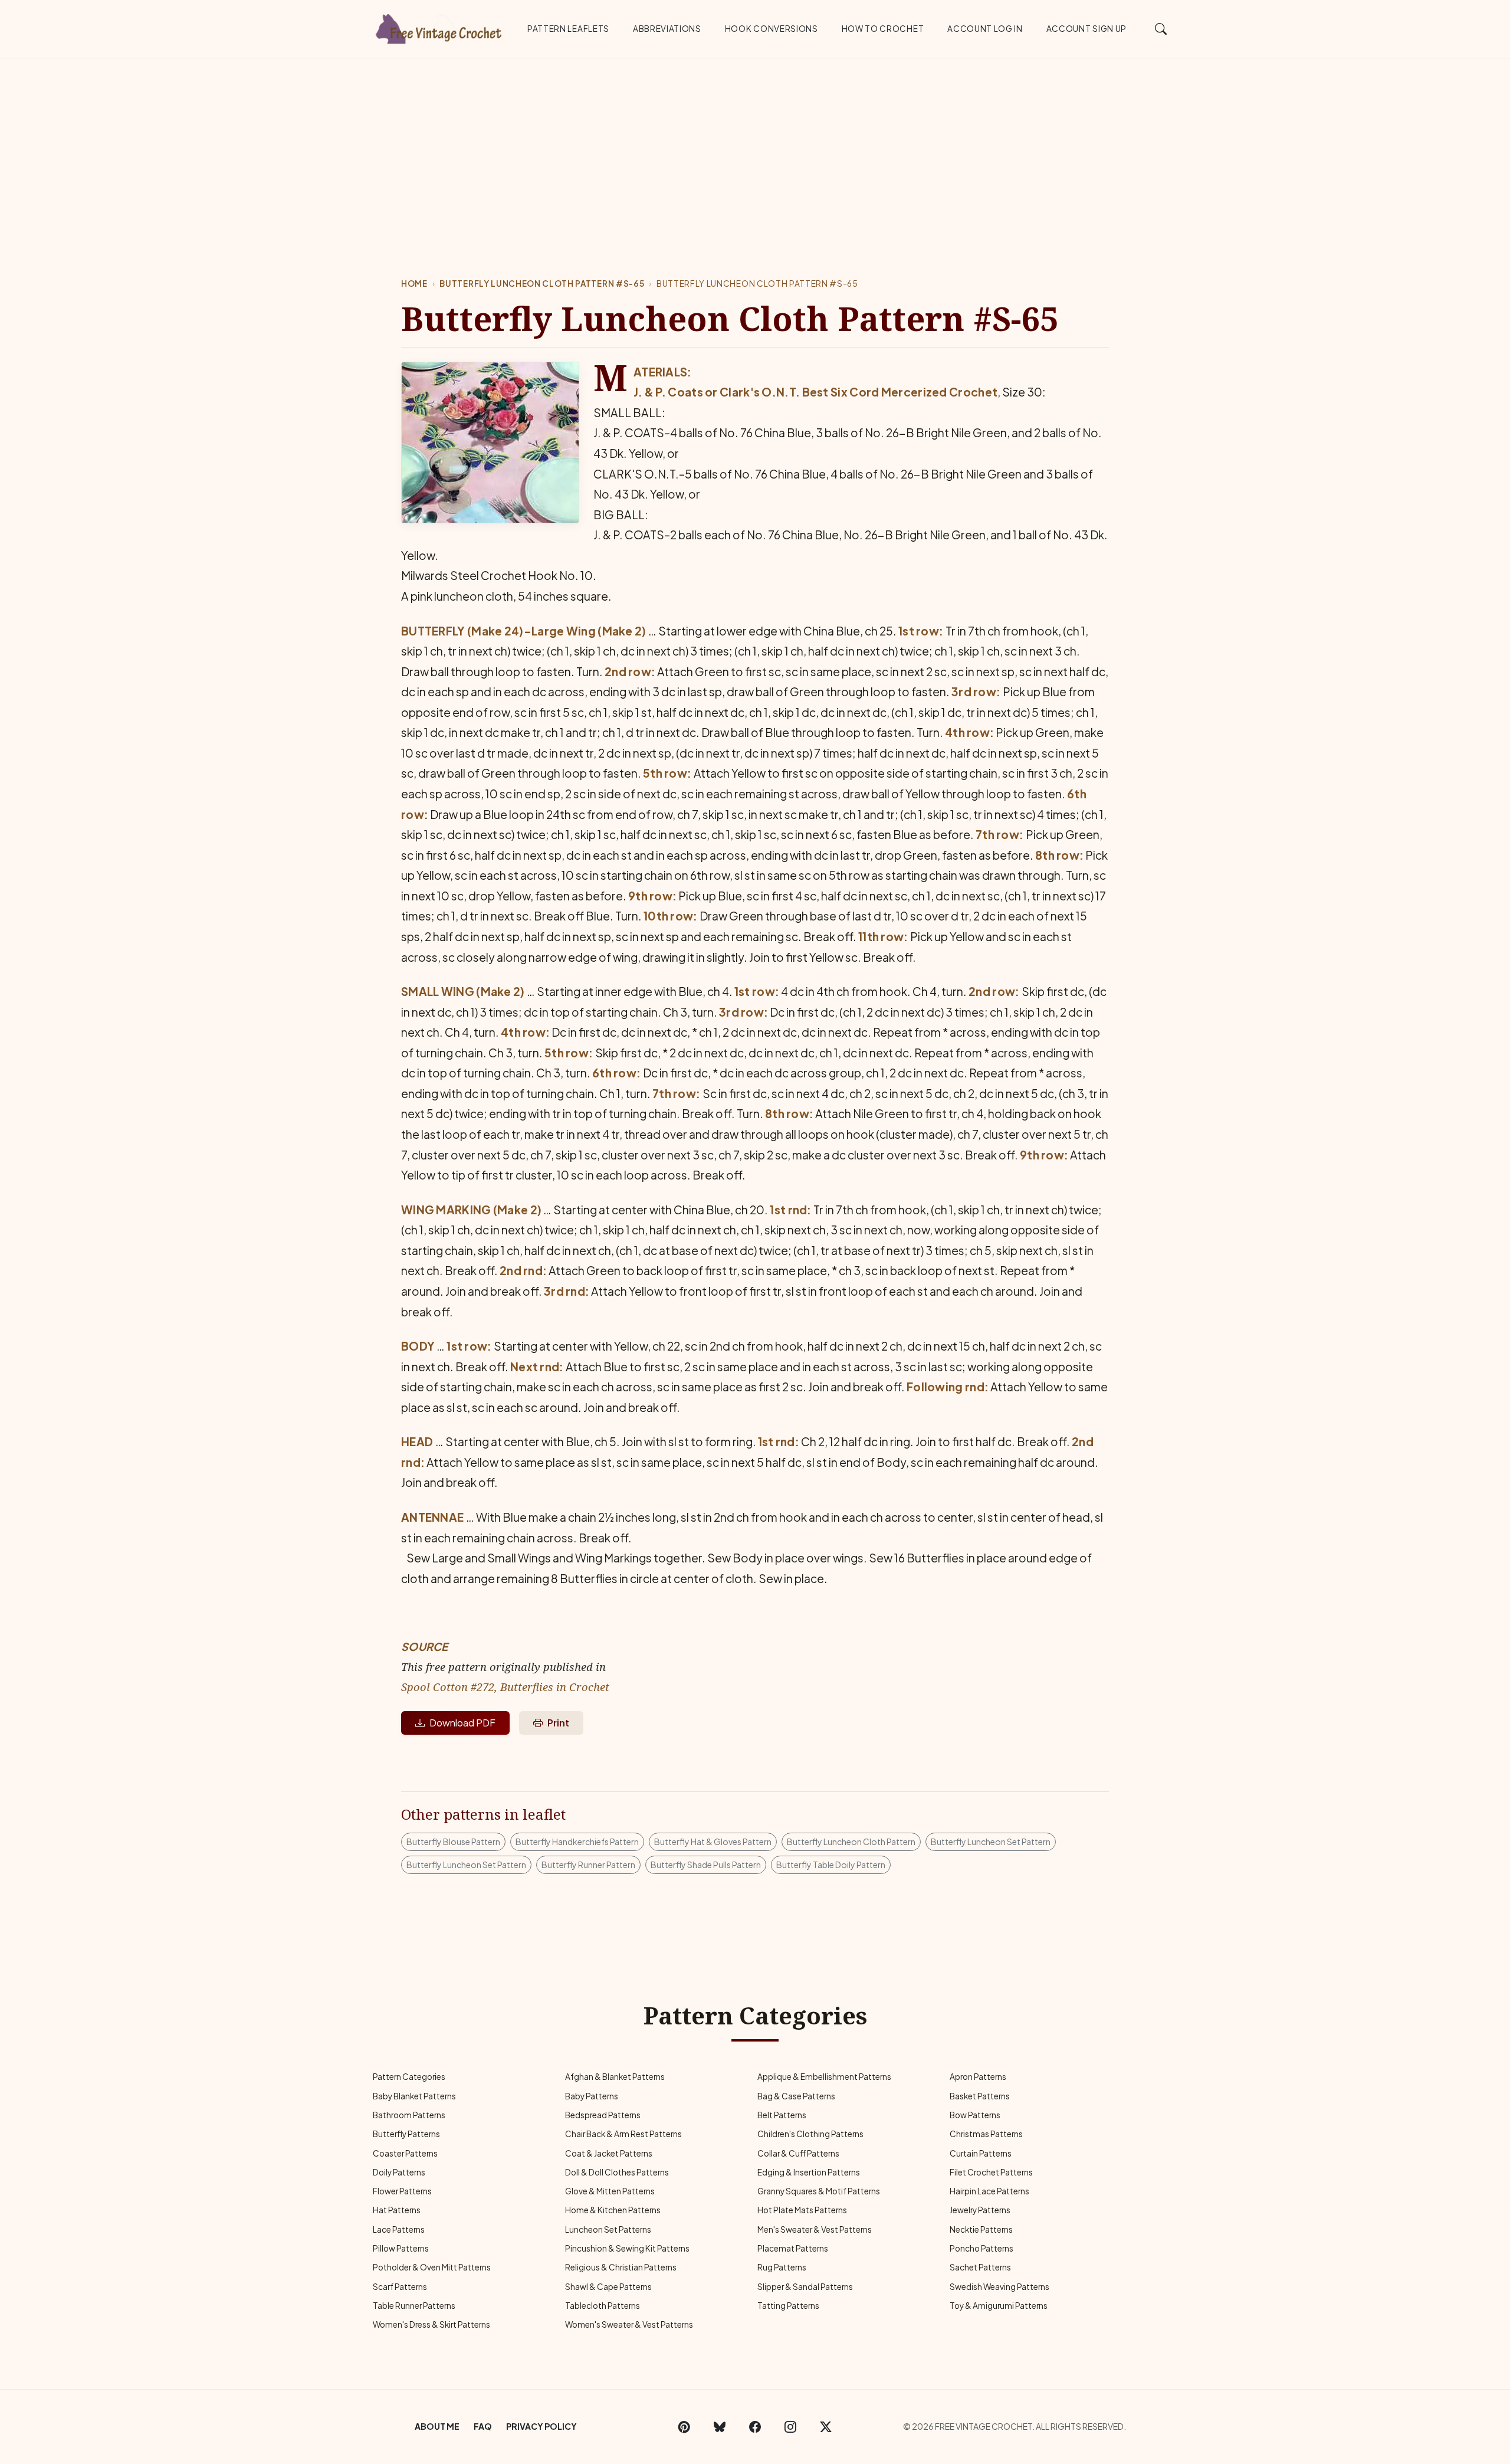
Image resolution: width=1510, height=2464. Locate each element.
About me (437, 2426)
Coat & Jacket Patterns (609, 2153)
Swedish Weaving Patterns (999, 2287)
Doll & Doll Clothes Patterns (617, 2172)
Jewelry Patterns (980, 2210)
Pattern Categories (409, 2077)
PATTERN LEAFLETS (568, 29)
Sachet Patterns (980, 2267)
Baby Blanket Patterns (414, 2096)
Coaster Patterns (405, 2153)
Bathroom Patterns (409, 2115)
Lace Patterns (399, 2229)
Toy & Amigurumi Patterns (999, 2306)
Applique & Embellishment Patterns (824, 2077)
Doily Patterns (399, 2172)
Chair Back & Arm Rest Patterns (623, 2134)
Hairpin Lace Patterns (989, 2191)
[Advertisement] (755, 147)
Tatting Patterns (788, 2306)
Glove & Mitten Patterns (610, 2191)
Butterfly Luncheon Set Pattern (991, 1842)
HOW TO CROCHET (883, 29)
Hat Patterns (397, 2210)
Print (558, 1723)
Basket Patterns (980, 2096)
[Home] (439, 27)
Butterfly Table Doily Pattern (831, 1865)
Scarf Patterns (400, 2287)
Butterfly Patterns (406, 2134)
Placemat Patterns (793, 2248)
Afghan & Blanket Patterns (615, 2077)
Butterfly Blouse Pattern (453, 1842)
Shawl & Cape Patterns (608, 2287)
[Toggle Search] (1161, 28)
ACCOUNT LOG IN (985, 29)
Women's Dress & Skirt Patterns (431, 2324)
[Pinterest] (684, 2427)
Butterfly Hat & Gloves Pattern (713, 1842)
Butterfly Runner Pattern (588, 1865)
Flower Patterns (402, 2191)
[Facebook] (755, 2427)
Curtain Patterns (981, 2153)
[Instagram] (790, 2427)
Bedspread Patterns (603, 2115)
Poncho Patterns (981, 2248)
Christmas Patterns (986, 2134)
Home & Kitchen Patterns (613, 2210)
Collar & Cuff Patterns (798, 2153)
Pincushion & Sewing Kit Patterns (627, 2248)
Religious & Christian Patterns (621, 2267)
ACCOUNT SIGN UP (1086, 29)
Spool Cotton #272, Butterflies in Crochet (505, 1687)
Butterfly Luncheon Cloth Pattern (851, 1842)
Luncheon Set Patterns (608, 2229)
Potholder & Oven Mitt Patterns (432, 2267)
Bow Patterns (975, 2115)
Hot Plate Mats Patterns (802, 2210)
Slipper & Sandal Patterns (805, 2287)
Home (414, 284)
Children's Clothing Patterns (810, 2134)
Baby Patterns (592, 2096)
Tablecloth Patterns (603, 2306)
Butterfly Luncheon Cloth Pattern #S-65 (542, 284)
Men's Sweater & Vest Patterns (815, 2229)
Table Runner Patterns (414, 2306)
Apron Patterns (978, 2077)
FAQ (483, 2426)
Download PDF (462, 1723)
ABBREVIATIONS (667, 29)
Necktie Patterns (981, 2229)
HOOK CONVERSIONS (772, 29)
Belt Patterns (782, 2115)
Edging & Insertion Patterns (809, 2172)
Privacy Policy (541, 2426)
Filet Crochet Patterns (991, 2172)
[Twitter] (826, 2427)
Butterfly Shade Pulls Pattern (706, 1865)
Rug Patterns (782, 2267)
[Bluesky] (720, 2427)
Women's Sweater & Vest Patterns (629, 2324)
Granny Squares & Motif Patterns (819, 2191)
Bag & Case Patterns (796, 2096)
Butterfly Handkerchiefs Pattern (577, 1842)
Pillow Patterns (401, 2248)
